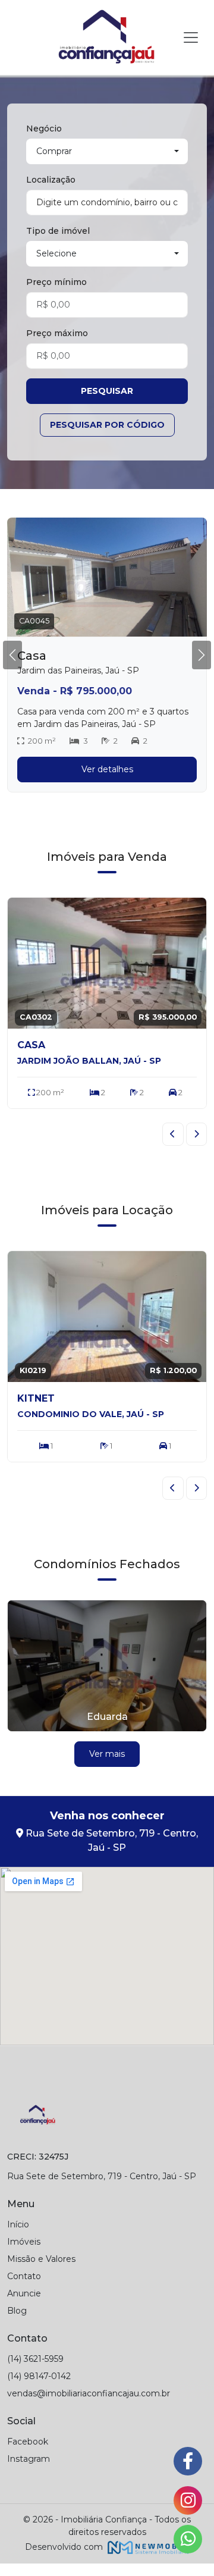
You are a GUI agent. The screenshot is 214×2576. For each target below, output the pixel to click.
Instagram (29, 2459)
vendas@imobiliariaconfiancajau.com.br (89, 2393)
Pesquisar (107, 391)
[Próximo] (197, 1134)
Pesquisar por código (107, 425)
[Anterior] (173, 1134)
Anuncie (24, 2293)
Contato (24, 2276)
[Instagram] (188, 2500)
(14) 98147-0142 (39, 2376)
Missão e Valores (41, 2259)
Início (18, 2224)
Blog (17, 2311)
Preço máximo (57, 333)
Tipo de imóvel (58, 231)
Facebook (28, 2442)
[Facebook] (188, 2461)
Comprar (54, 151)
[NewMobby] (147, 2547)
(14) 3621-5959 (35, 2359)
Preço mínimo (56, 282)
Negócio (44, 129)
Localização (51, 180)
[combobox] (107, 203)
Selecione (56, 253)
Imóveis (24, 2242)
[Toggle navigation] (191, 37)
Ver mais (107, 1754)
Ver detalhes (107, 769)
